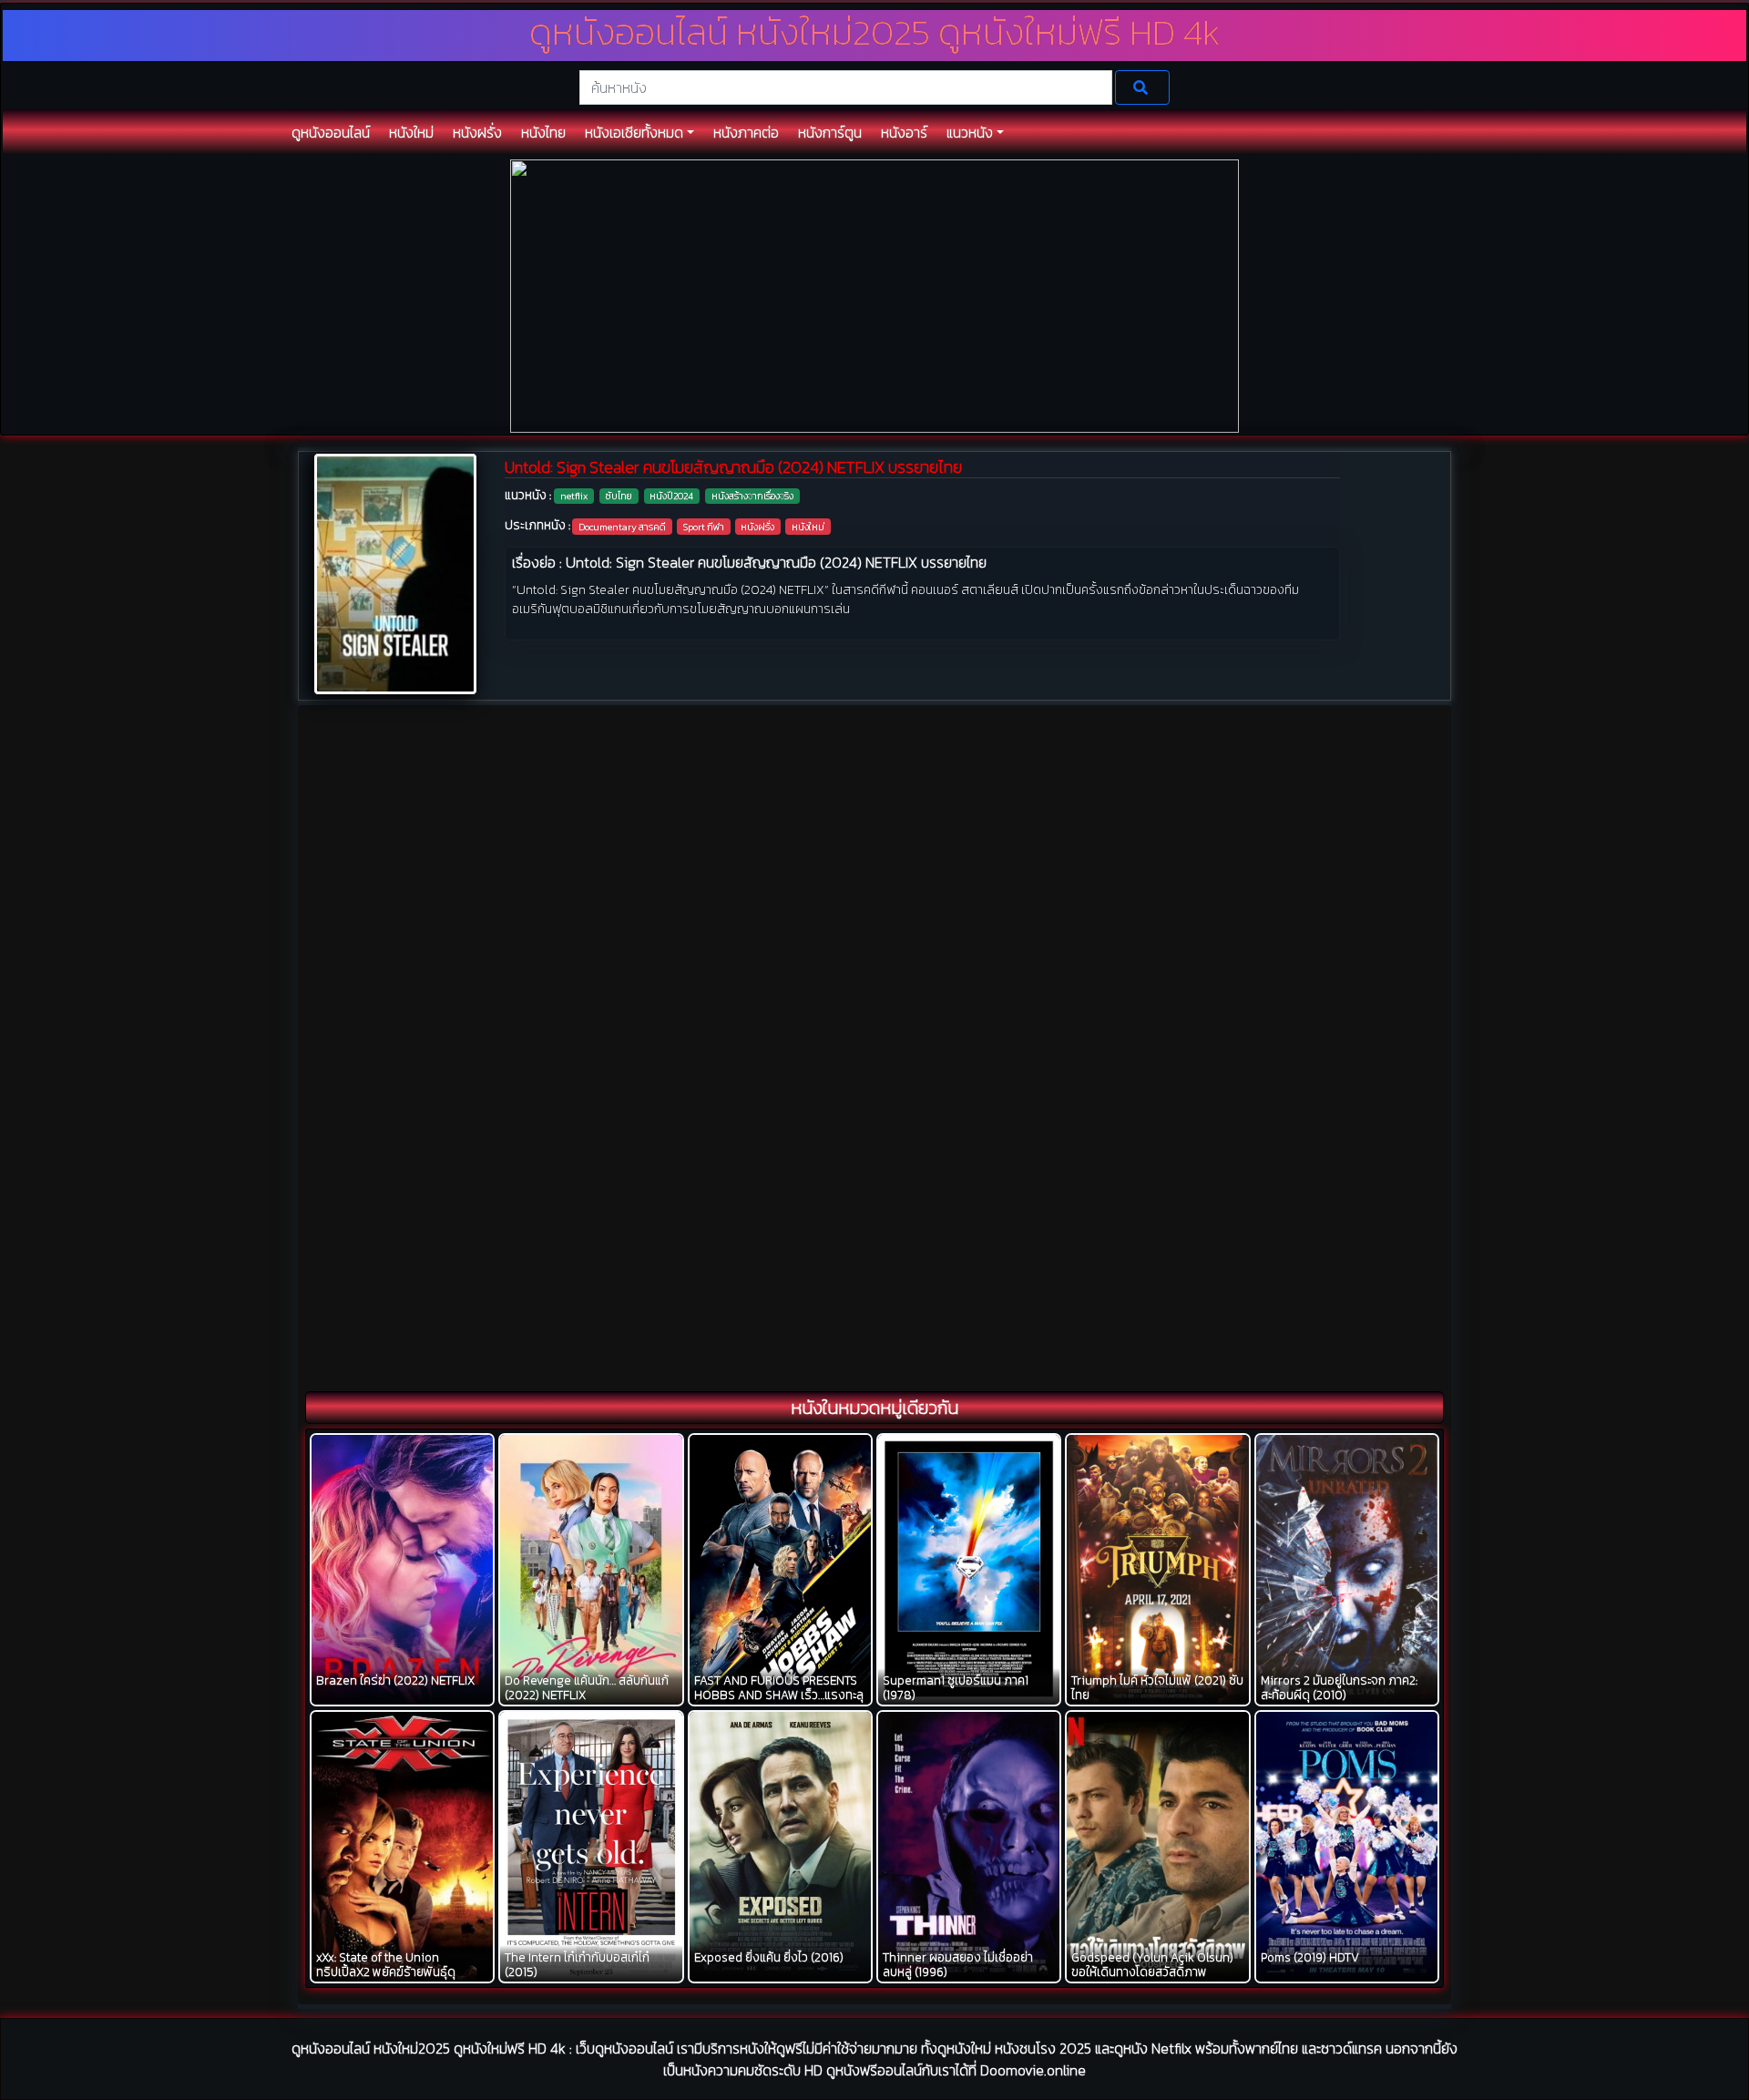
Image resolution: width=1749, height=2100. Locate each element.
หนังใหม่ (808, 527)
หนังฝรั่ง (757, 527)
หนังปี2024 (671, 496)
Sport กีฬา (704, 527)
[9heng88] (874, 295)
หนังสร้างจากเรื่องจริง (752, 496)
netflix (574, 496)
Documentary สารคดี (622, 527)
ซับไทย (619, 496)
